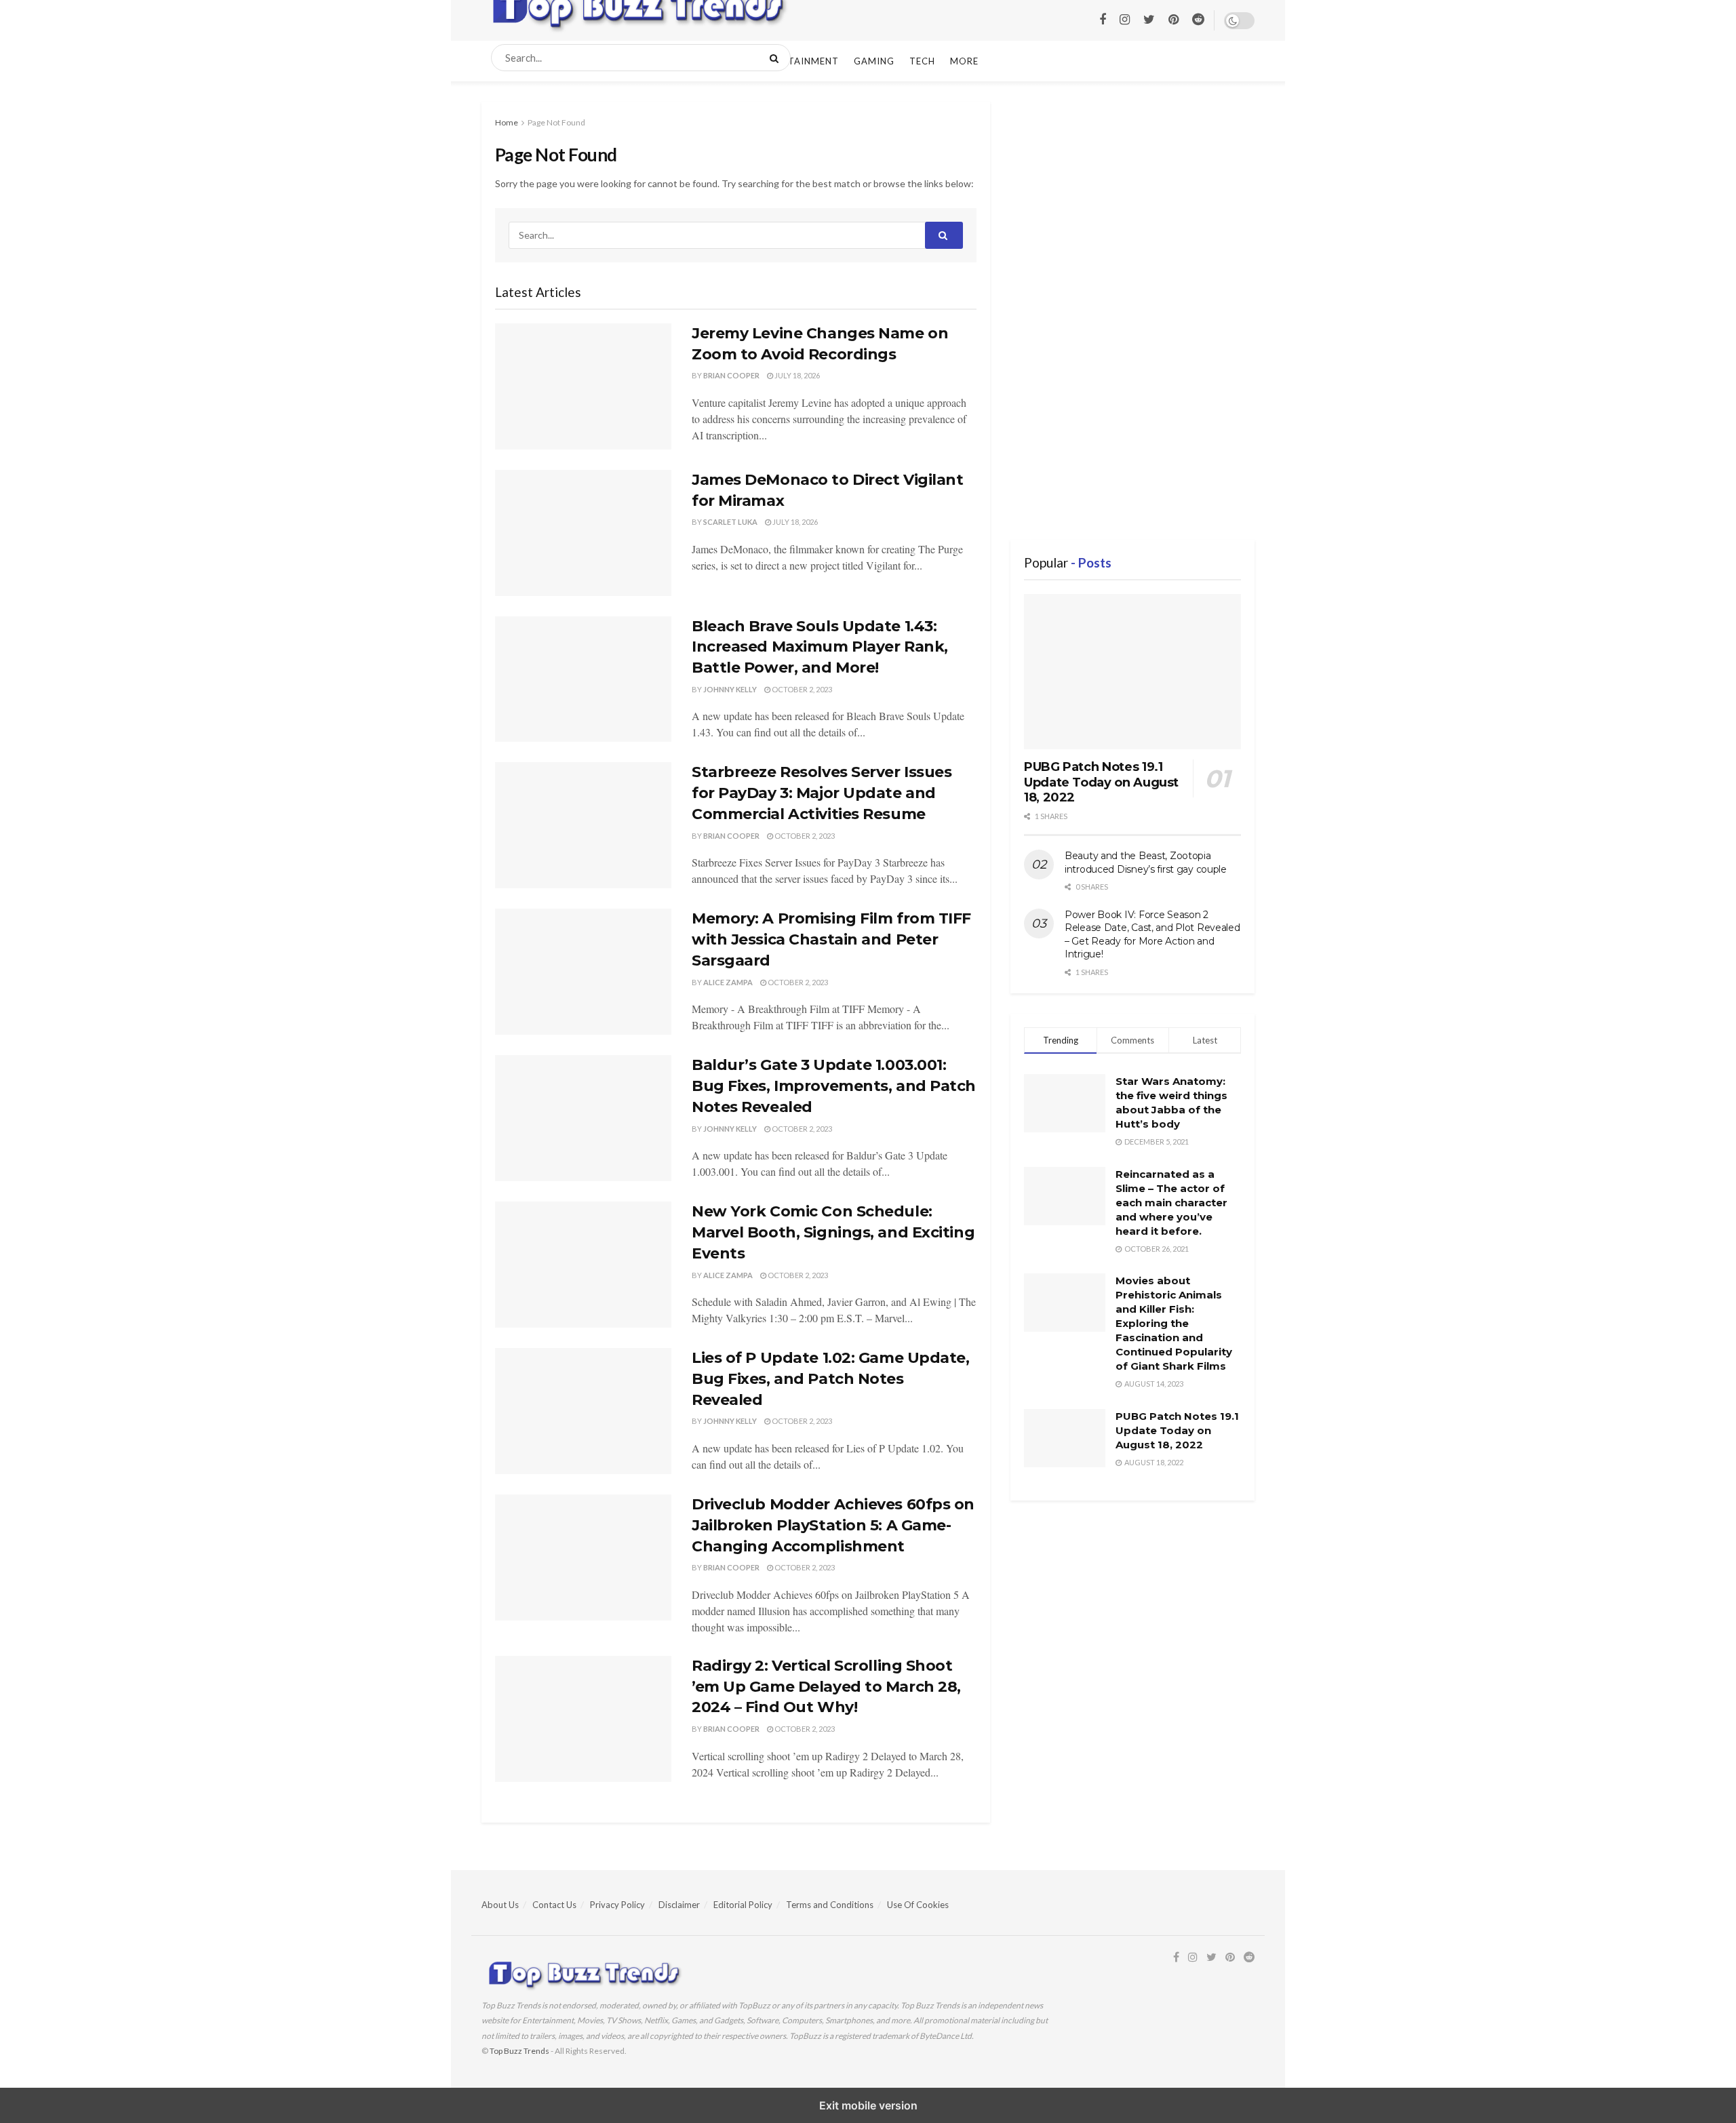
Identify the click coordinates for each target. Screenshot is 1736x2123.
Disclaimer (679, 1905)
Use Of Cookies (918, 1905)
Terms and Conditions (830, 1905)
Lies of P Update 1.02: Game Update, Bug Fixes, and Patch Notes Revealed (831, 1379)
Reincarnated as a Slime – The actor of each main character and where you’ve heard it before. (1171, 1203)
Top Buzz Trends (519, 2051)
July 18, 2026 (796, 375)
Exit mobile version (868, 2105)
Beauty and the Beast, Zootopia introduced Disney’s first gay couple (1146, 862)
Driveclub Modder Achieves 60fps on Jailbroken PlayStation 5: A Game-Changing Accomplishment (833, 1525)
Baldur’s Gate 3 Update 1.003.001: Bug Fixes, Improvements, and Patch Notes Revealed (834, 1086)
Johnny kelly (730, 689)
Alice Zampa (728, 982)
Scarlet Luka (730, 522)
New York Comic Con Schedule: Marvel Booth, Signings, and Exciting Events (833, 1232)
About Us (500, 1905)
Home (507, 122)
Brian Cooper (731, 375)
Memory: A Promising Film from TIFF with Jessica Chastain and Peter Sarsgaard (831, 939)
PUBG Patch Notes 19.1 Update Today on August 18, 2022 (1101, 782)
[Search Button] (777, 58)
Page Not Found (556, 122)
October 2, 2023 (801, 689)
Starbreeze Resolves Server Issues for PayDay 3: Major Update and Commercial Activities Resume (822, 793)
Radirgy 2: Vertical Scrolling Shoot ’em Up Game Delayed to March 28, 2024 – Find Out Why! (826, 1687)
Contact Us (554, 1905)
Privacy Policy (617, 1905)
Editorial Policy (743, 1905)
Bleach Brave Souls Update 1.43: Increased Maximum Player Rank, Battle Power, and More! (820, 647)
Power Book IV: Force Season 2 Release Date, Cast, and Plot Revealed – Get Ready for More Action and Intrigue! (1152, 935)
